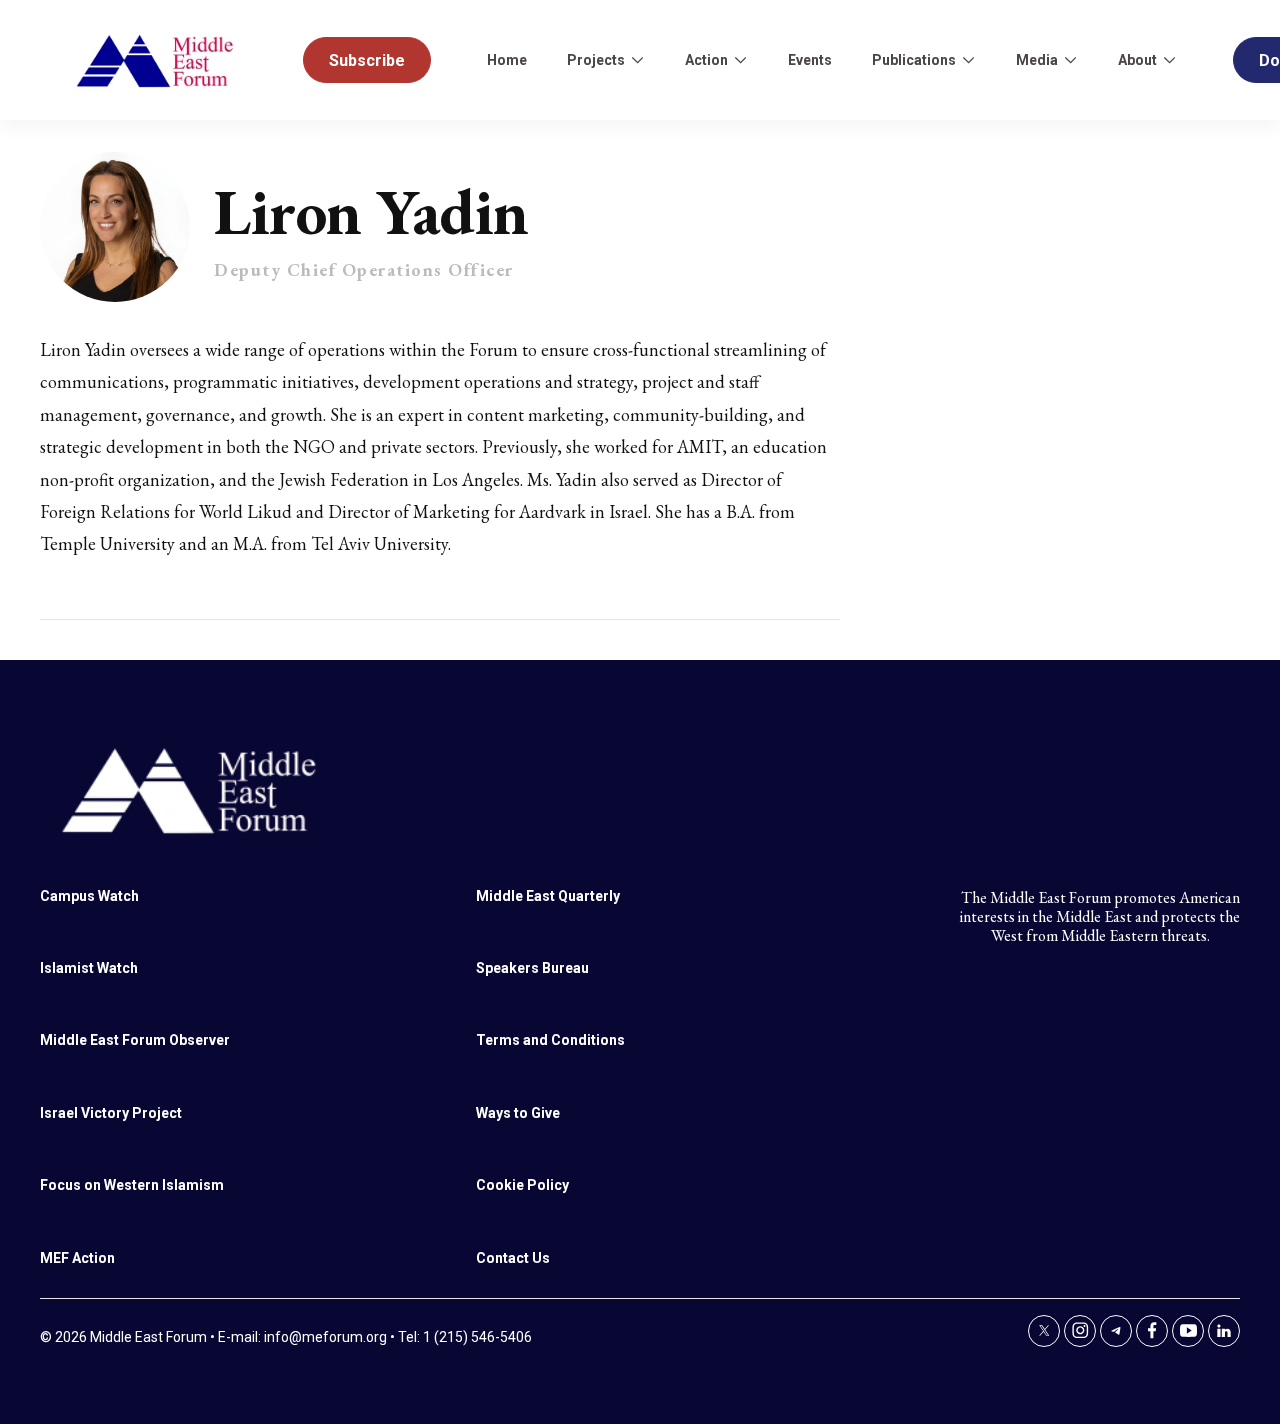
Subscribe (367, 60)
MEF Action (77, 1258)
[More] (637, 60)
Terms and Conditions (550, 1040)
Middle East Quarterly (548, 896)
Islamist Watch (89, 968)
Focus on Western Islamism (132, 1185)
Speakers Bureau (532, 968)
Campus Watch (89, 896)
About (1137, 60)
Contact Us (513, 1258)
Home (507, 60)
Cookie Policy (522, 1185)
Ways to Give (518, 1113)
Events (810, 60)
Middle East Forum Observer (135, 1040)
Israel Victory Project (111, 1113)
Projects (596, 60)
